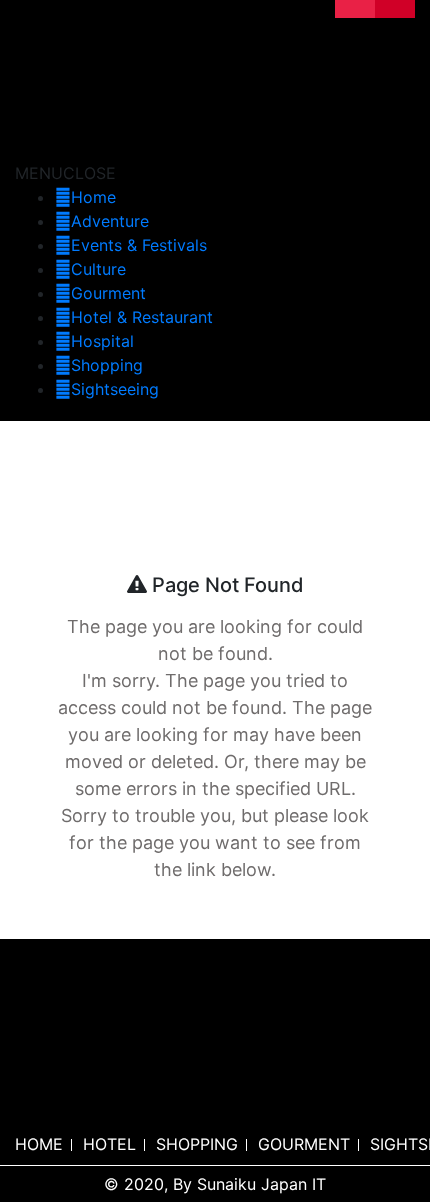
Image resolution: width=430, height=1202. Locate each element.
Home (93, 197)
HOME (39, 1144)
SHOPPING (197, 1144)
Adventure (110, 221)
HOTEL (109, 1144)
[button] (65, 173)
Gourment (108, 293)
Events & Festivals (139, 245)
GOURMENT (304, 1144)
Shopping (107, 365)
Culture (98, 269)
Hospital (102, 341)
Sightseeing (115, 389)
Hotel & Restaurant (142, 317)
